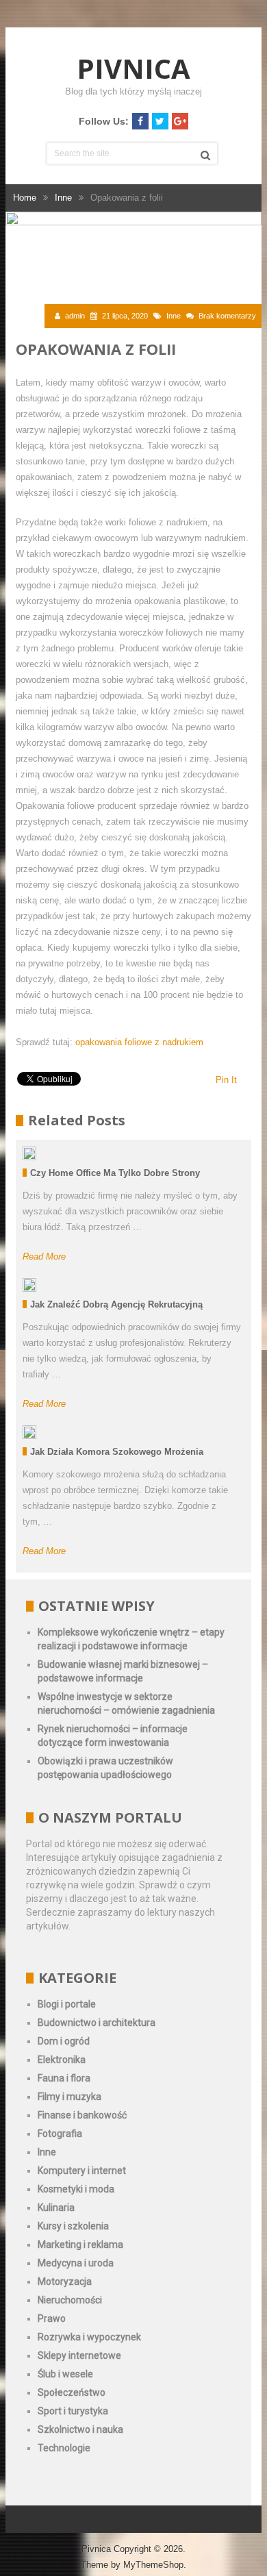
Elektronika (62, 2060)
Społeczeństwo (72, 2392)
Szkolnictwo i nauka (80, 2429)
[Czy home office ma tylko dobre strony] (29, 1153)
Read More (44, 1256)
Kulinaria (56, 2208)
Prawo (52, 2318)
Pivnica (133, 68)
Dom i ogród (64, 2041)
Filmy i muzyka (69, 2097)
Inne (174, 316)
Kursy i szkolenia (73, 2226)
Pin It (226, 1080)
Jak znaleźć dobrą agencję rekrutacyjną (116, 1304)
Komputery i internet (82, 2171)
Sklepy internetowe (79, 2355)
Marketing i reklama (80, 2244)
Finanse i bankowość (82, 2115)
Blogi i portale (67, 2004)
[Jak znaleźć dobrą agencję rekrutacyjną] (29, 1285)
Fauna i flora (64, 2078)
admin (75, 316)
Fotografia (60, 2134)
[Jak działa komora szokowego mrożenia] (29, 1432)
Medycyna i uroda (76, 2263)
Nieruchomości (70, 2300)
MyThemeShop (153, 2565)
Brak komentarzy (227, 316)
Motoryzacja (65, 2281)
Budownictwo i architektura (97, 2023)
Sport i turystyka (73, 2411)
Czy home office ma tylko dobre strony (115, 1173)
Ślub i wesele (65, 2374)
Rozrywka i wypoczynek (89, 2337)
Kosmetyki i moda (76, 2189)
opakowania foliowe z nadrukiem (139, 1042)
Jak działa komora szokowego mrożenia (117, 1452)
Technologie (64, 2448)
